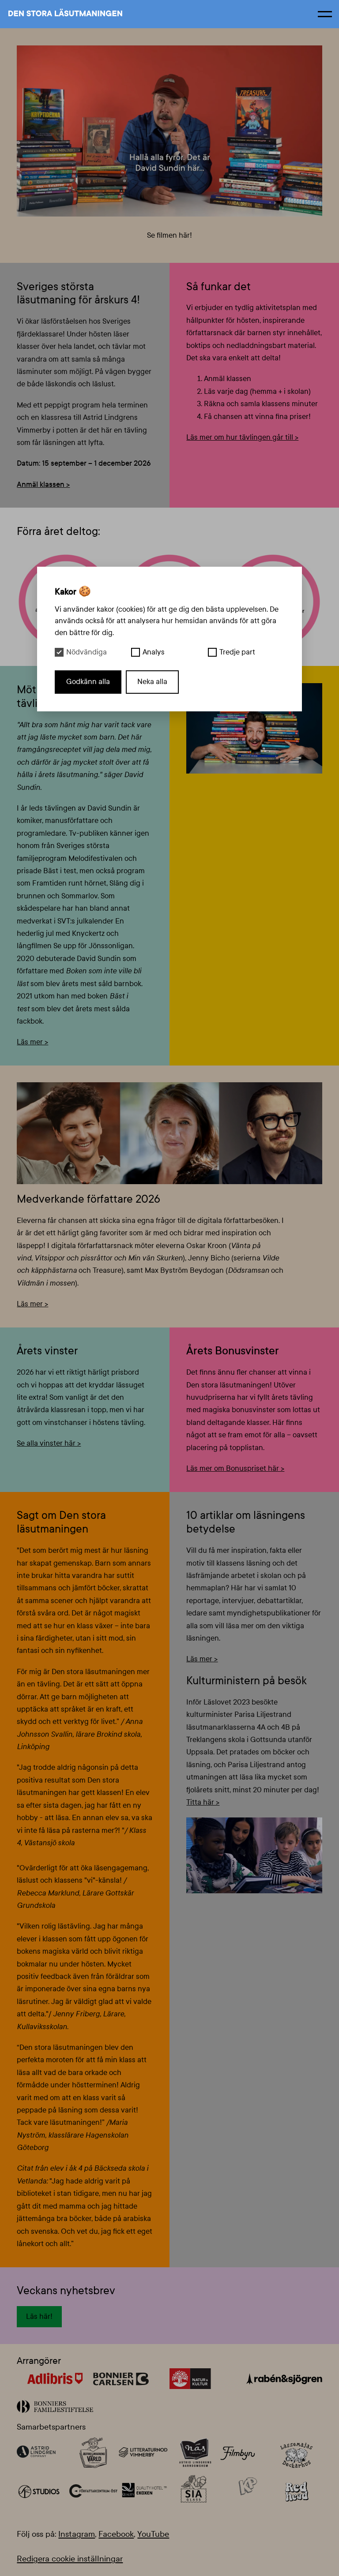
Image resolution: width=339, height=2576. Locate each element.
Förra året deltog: (58, 531)
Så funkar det (218, 287)
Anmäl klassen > (43, 484)
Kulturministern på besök (247, 1681)
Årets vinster (47, 1351)
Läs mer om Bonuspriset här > (235, 1468)
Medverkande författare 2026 (89, 1199)
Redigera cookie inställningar (70, 2559)
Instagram (77, 2534)
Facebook (116, 2534)
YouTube (153, 2534)
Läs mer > (32, 1042)
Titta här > (203, 1802)
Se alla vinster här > (49, 1443)
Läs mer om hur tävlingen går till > (242, 437)
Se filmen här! (169, 235)
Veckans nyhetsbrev (66, 2291)
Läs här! (39, 2316)
